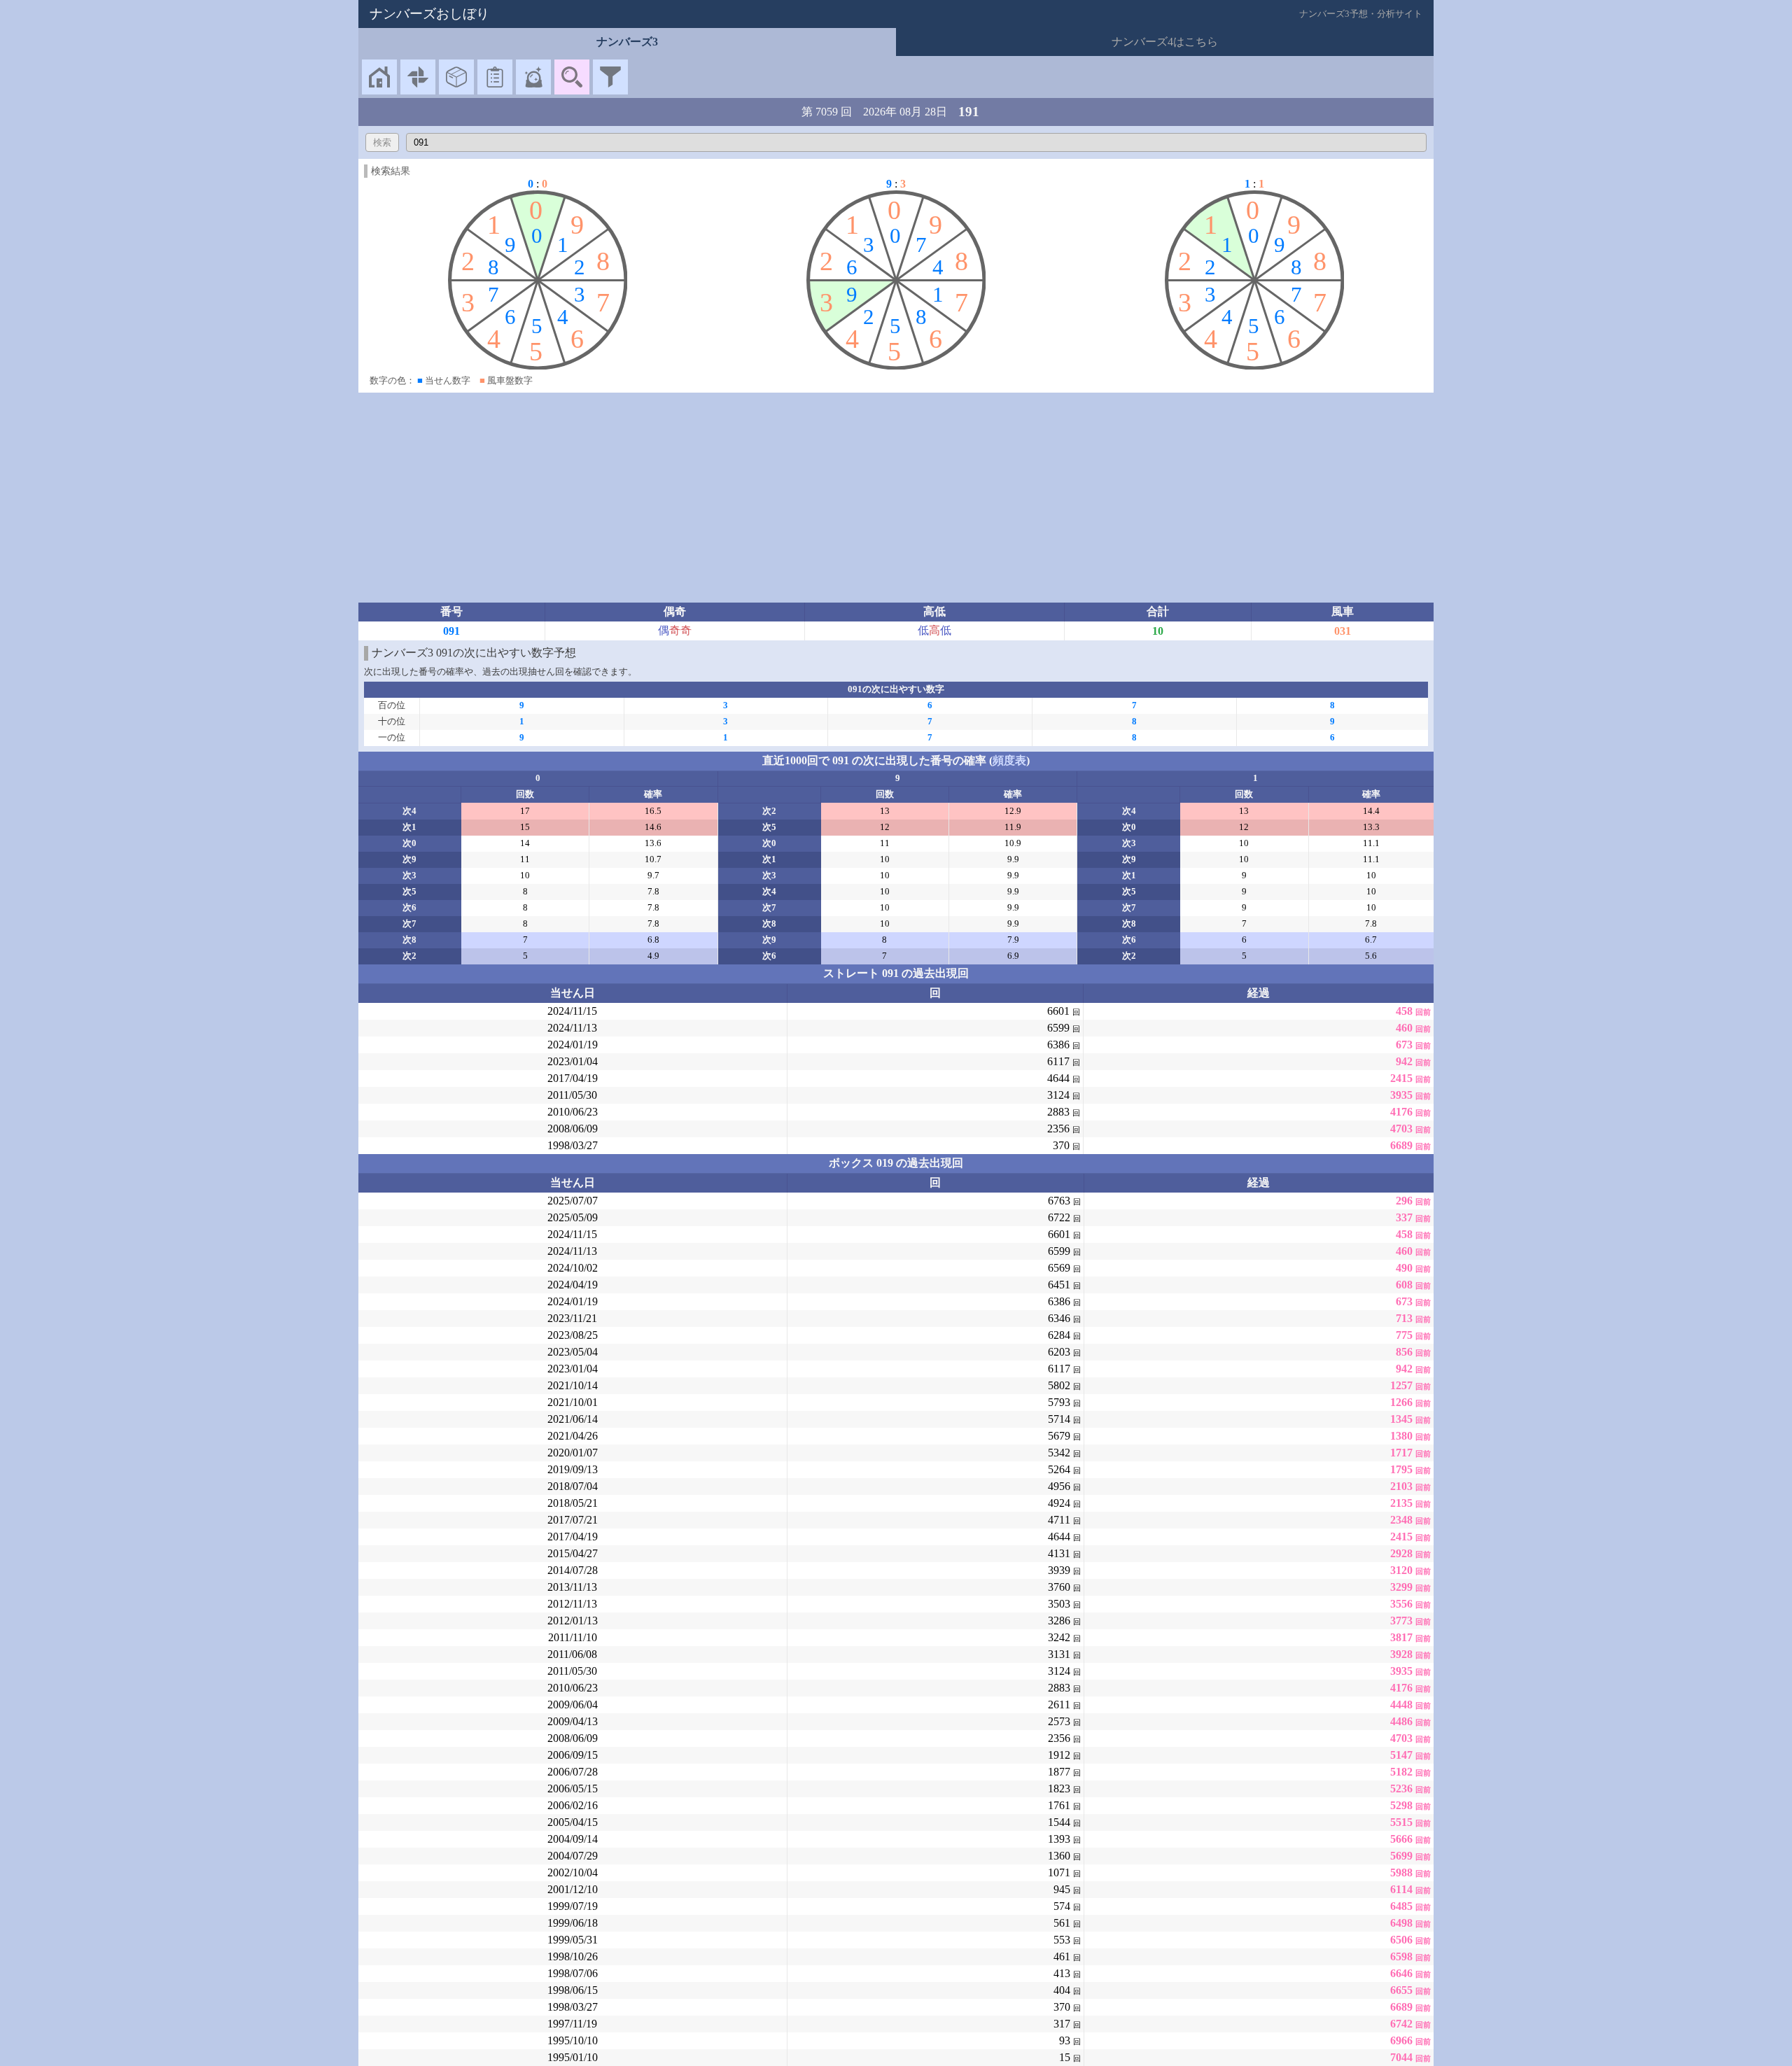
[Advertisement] (896, 498)
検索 (382, 142)
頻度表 (1009, 760)
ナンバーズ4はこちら (1165, 42)
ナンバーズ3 (627, 42)
